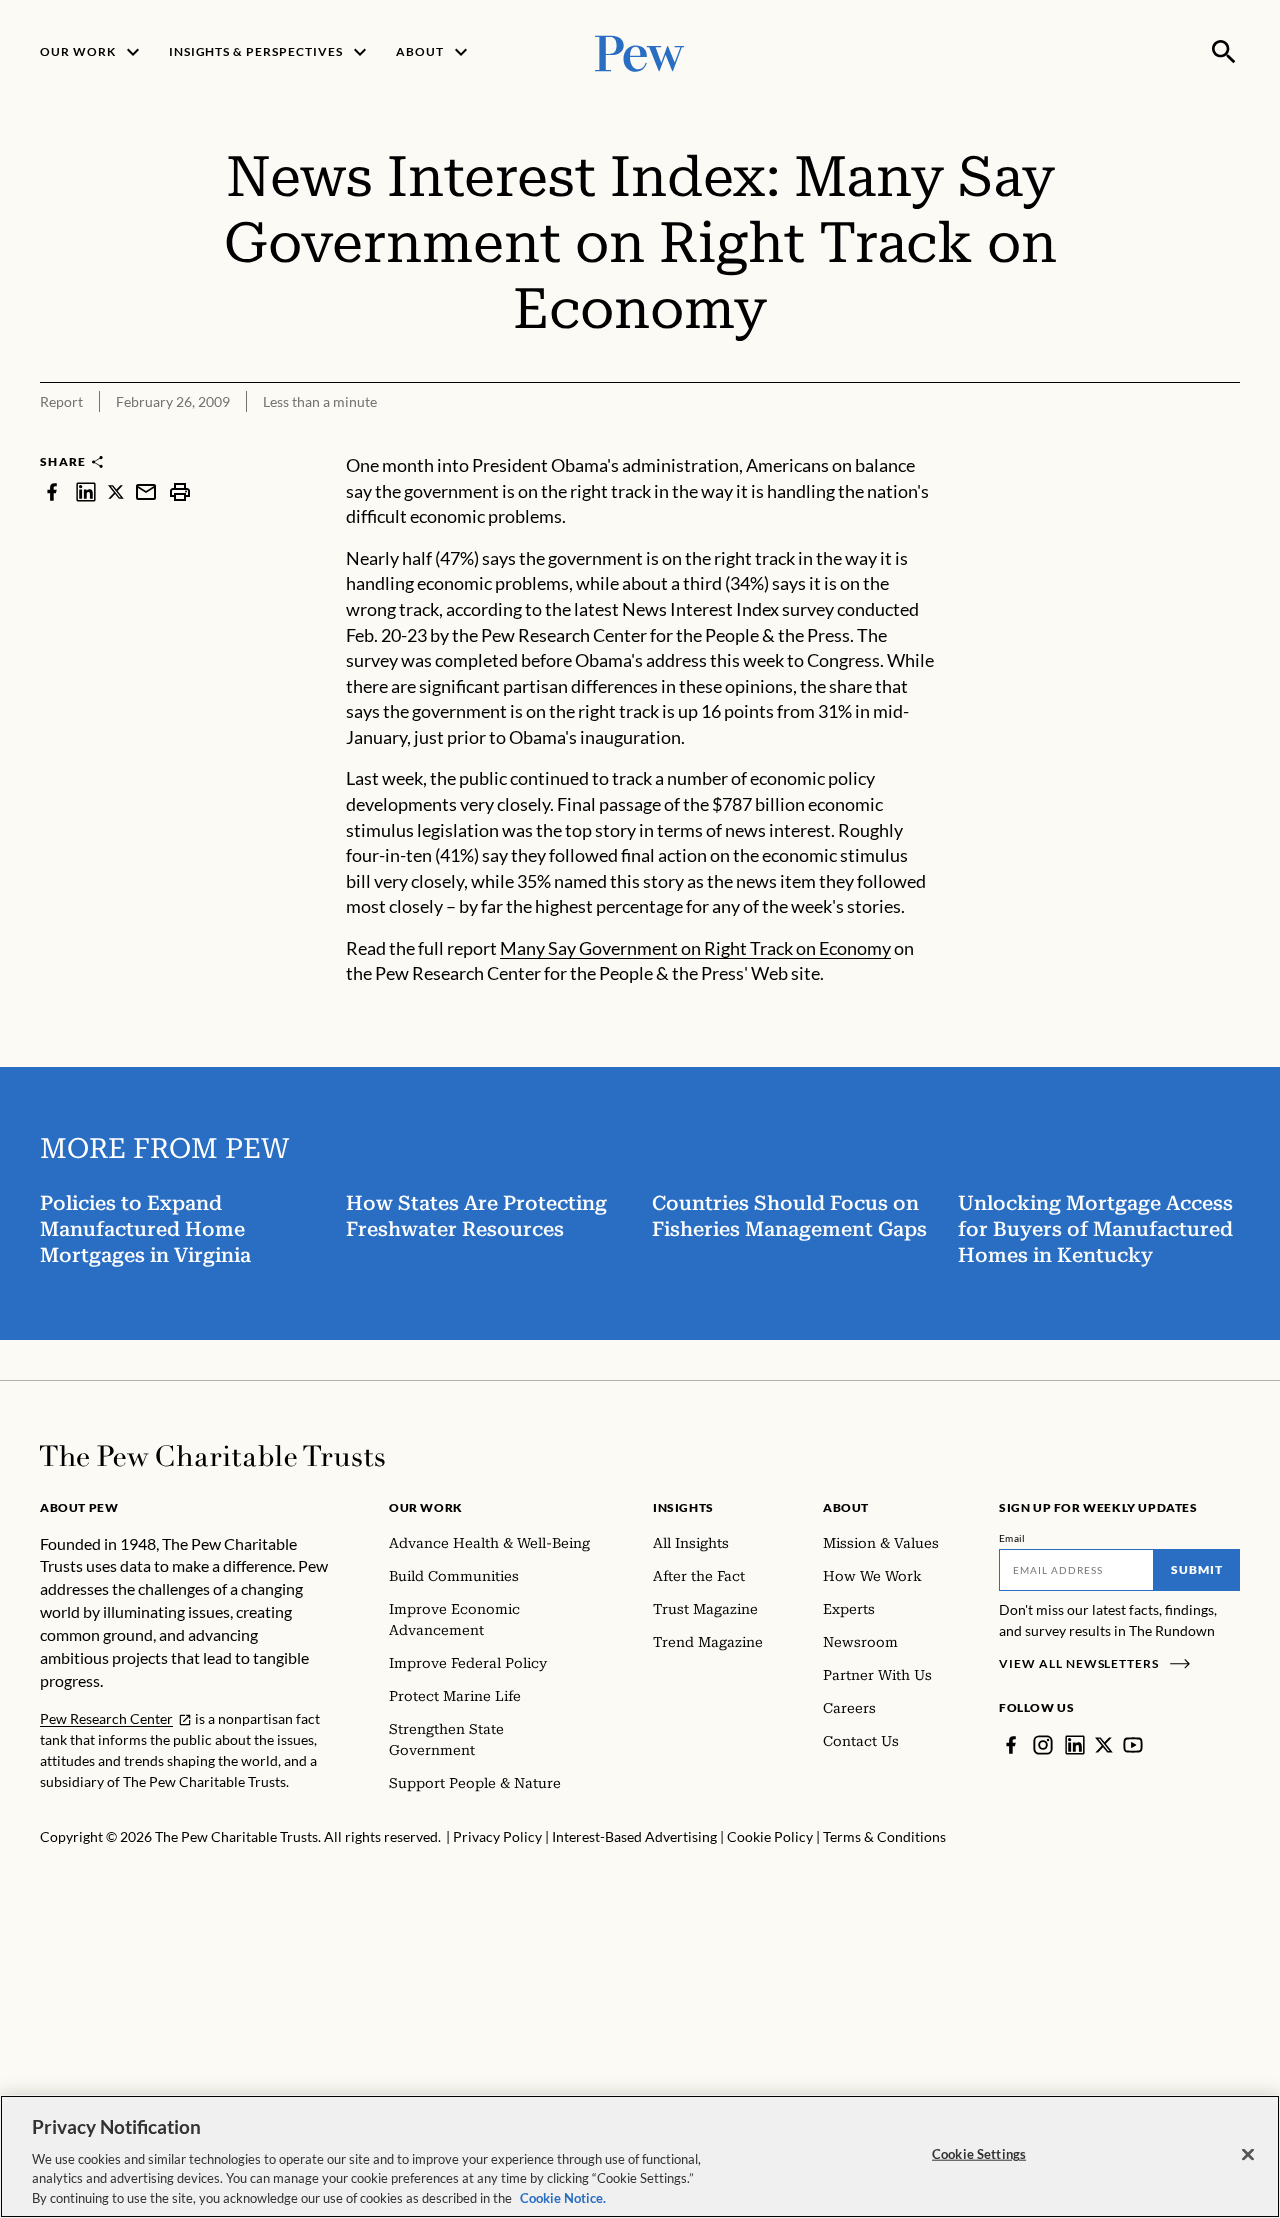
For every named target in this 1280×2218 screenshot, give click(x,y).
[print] (180, 491)
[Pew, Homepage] (640, 51)
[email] (146, 491)
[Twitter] (1104, 1745)
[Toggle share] (1228, 439)
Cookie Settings (979, 2154)
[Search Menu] (1224, 52)
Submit (1197, 1569)
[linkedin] (86, 491)
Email (1012, 1538)
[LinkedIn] (1075, 1745)
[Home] (212, 1456)
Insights (683, 1507)
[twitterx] (116, 491)
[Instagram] (1043, 1745)
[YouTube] (1133, 1745)
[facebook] (52, 491)
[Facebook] (1011, 1745)
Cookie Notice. (563, 2197)
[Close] (1248, 2155)
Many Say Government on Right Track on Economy (695, 948)
